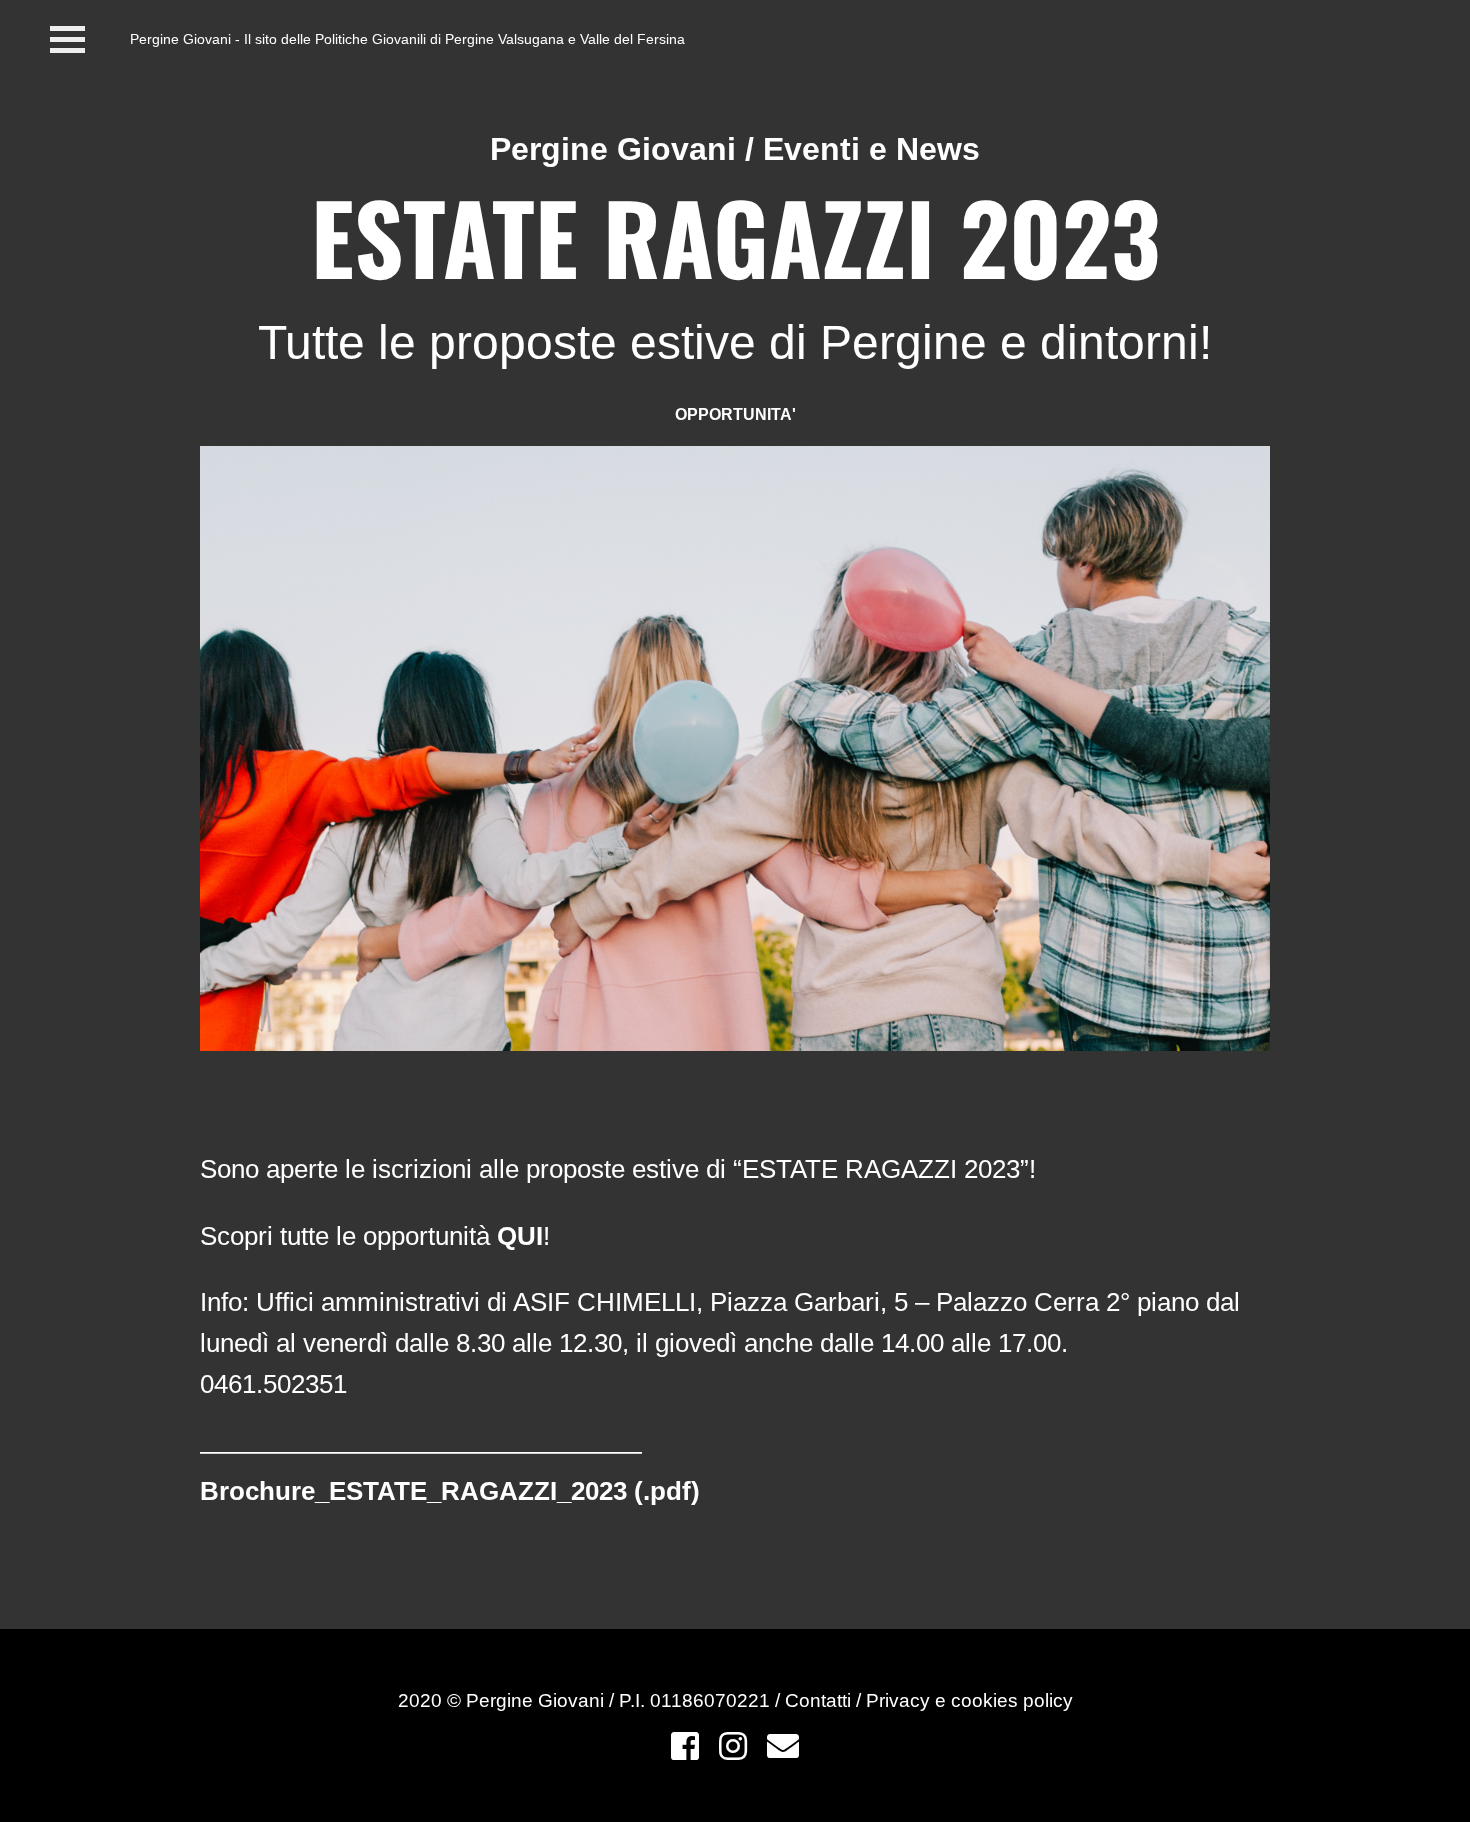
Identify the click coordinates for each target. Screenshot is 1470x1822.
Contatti (820, 1700)
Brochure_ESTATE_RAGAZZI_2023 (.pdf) (450, 1491)
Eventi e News (871, 149)
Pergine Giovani (613, 149)
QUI (520, 1236)
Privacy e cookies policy (969, 1700)
